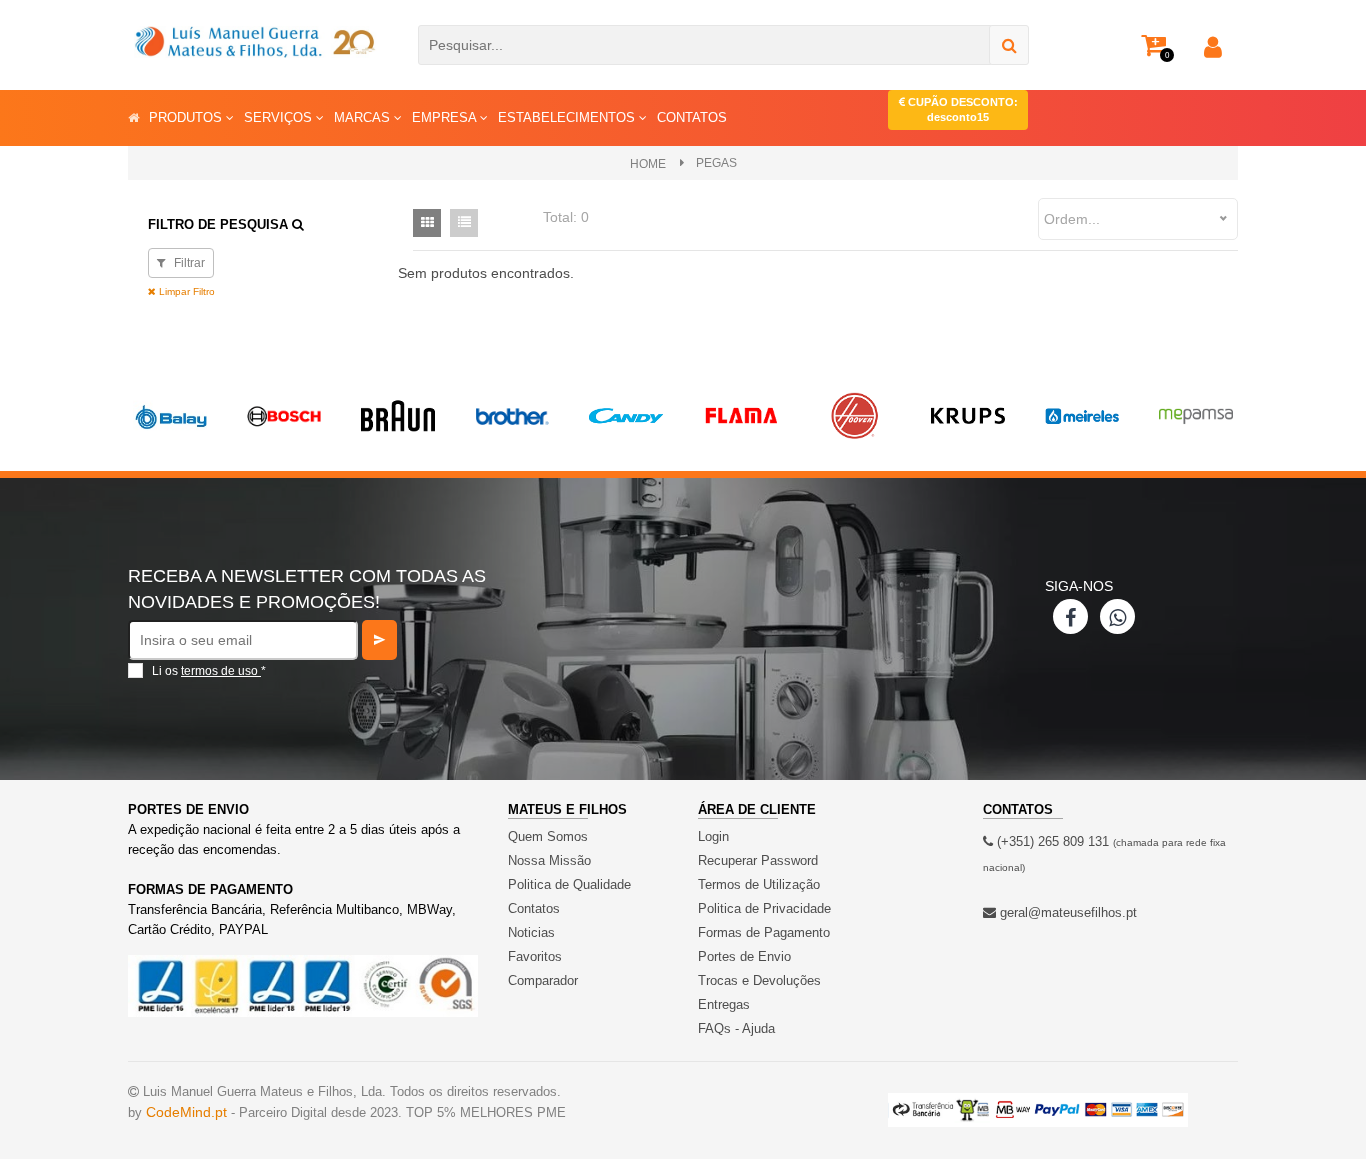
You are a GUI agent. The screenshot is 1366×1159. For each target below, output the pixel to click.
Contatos (534, 908)
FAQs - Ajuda (736, 1028)
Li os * (209, 671)
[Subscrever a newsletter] (379, 640)
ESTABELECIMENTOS (568, 117)
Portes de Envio (744, 956)
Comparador (543, 980)
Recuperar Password (758, 860)
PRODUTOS (187, 117)
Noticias (531, 932)
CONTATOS (692, 117)
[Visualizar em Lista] (464, 223)
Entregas (724, 1004)
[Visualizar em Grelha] (427, 223)
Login (713, 836)
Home (648, 164)
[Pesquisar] (1009, 45)
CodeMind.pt (186, 1112)
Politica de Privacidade (764, 908)
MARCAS (364, 117)
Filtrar (188, 263)
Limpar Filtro (185, 291)
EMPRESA (446, 117)
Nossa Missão (549, 860)
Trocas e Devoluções (759, 980)
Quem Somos (548, 836)
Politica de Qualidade (569, 884)
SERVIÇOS (280, 117)
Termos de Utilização (759, 884)
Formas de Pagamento (764, 932)
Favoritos (535, 956)
